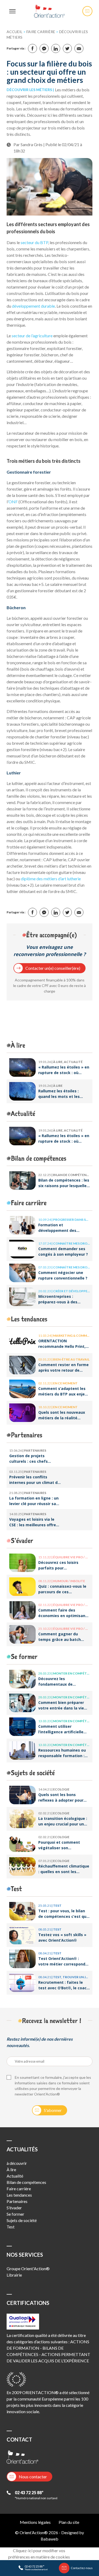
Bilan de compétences (39, 1158)
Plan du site (69, 2522)
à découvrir (17, 2163)
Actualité (23, 1113)
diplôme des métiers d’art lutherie (51, 879)
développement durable (33, 306)
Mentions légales (35, 2522)
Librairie (14, 2275)
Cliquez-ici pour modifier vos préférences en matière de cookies (39, 2554)
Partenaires (27, 1435)
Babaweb (49, 2539)
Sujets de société (33, 1773)
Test (16, 1889)
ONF (13, 502)
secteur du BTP (34, 242)
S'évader (22, 1540)
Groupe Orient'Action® (28, 2268)
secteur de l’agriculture (32, 336)
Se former (24, 1656)
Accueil (15, 32)
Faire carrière (41, 32)
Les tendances (29, 1319)
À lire (18, 1045)
